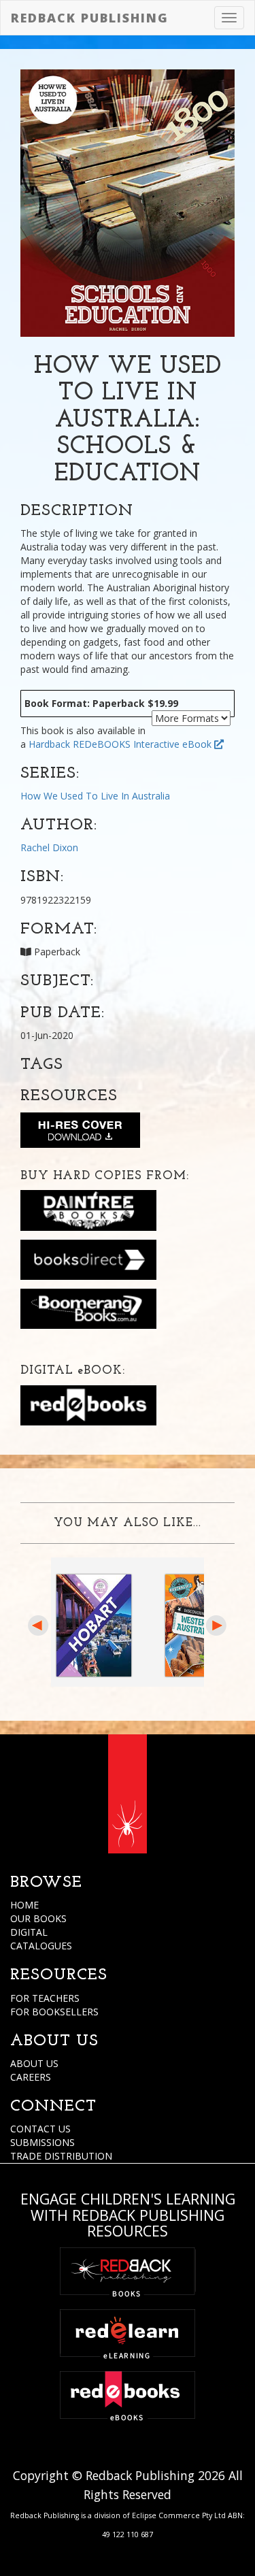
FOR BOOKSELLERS (54, 2012)
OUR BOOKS (38, 1918)
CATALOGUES (41, 1946)
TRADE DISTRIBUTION (61, 2156)
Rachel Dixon (49, 847)
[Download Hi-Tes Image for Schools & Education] (80, 1133)
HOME (24, 1905)
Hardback (49, 744)
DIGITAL (29, 1932)
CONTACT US (40, 2129)
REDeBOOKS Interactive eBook (143, 744)
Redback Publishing (90, 18)
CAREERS (31, 2077)
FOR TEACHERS (45, 1998)
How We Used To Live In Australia (95, 796)
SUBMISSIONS (42, 2142)
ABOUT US (34, 2063)
